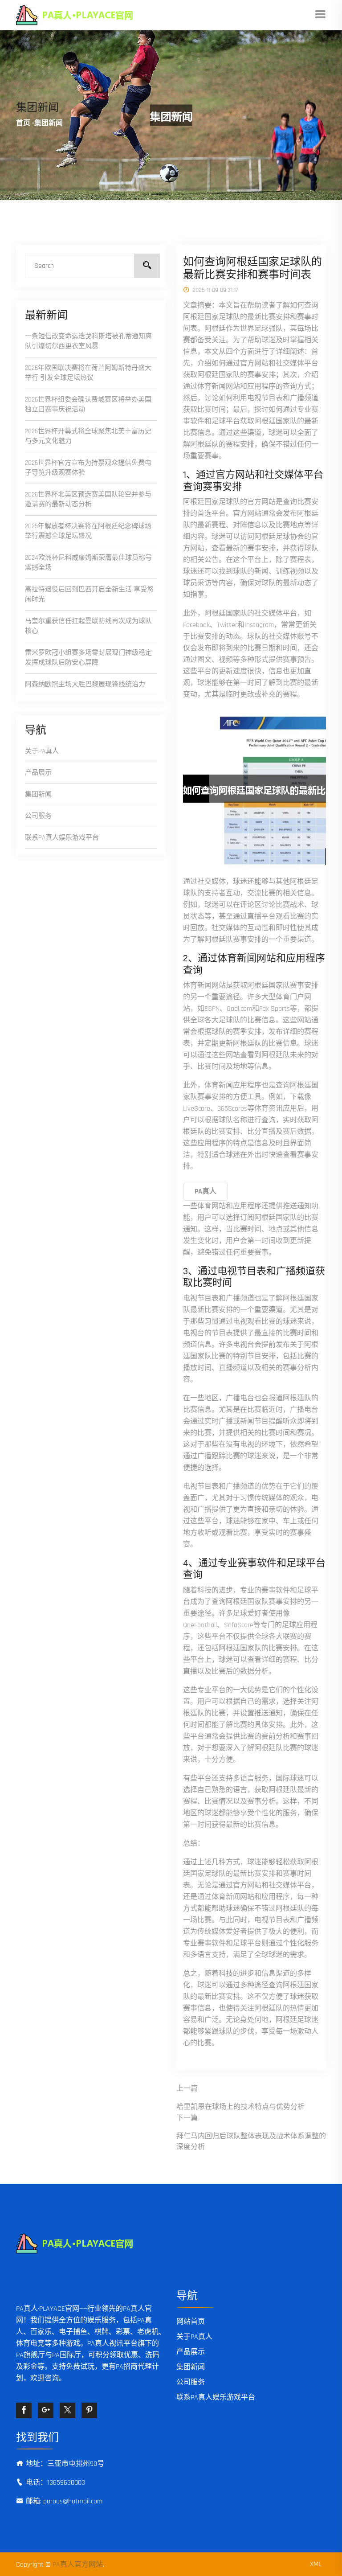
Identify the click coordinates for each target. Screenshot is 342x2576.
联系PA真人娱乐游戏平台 (62, 838)
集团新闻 (38, 794)
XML (316, 2564)
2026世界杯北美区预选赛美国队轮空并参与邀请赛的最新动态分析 (88, 500)
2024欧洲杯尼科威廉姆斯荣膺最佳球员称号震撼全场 (88, 563)
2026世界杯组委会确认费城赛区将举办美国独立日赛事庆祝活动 (88, 405)
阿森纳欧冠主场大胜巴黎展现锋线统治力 (85, 684)
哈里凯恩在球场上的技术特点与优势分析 (240, 2107)
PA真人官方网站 (78, 2565)
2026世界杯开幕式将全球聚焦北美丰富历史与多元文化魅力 (88, 436)
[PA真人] (88, 15)
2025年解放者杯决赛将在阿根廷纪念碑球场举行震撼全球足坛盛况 (88, 531)
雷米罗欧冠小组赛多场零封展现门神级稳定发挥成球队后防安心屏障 (88, 658)
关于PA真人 (42, 751)
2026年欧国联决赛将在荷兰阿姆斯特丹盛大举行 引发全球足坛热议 (88, 373)
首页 (23, 123)
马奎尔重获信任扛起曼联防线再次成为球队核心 (88, 626)
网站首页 (191, 2322)
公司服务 (38, 816)
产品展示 (38, 773)
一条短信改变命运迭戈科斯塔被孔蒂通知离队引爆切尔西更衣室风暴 (88, 341)
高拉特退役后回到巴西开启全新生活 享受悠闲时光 (89, 595)
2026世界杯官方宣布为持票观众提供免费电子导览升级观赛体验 (88, 468)
